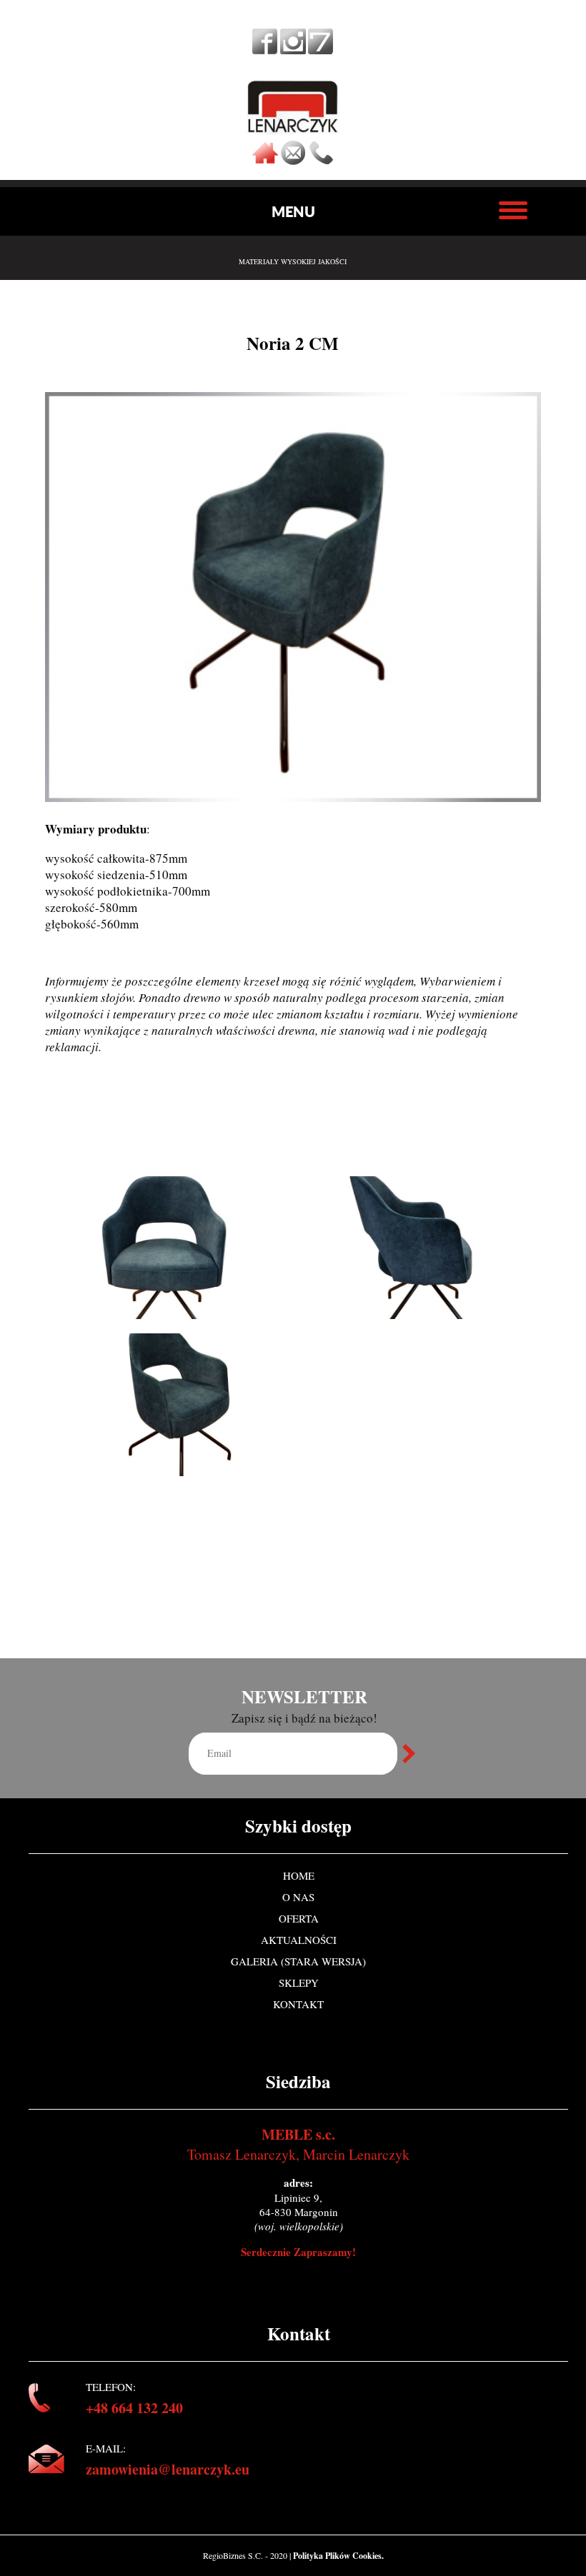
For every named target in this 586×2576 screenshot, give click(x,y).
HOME (299, 1875)
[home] (265, 161)
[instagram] (293, 49)
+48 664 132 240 (134, 2408)
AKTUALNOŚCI (299, 1940)
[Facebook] (265, 49)
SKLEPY (299, 1983)
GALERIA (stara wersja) (298, 1961)
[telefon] (321, 161)
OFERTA (299, 1918)
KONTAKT (298, 2004)
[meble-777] (321, 49)
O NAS (298, 1897)
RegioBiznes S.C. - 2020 (246, 2555)
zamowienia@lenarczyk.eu (168, 2469)
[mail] (293, 161)
